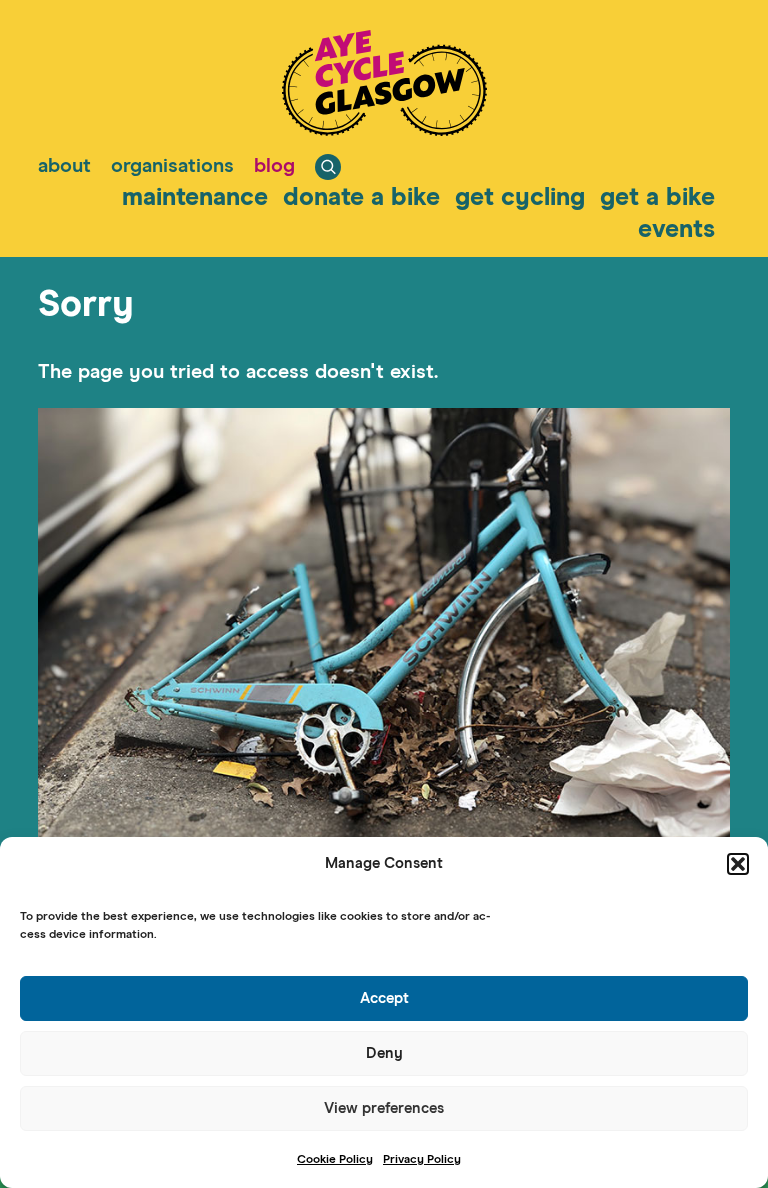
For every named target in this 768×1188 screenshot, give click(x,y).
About (64, 166)
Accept (384, 998)
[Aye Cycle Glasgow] (384, 130)
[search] (328, 167)
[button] (738, 864)
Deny (384, 1053)
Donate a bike (361, 197)
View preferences (384, 1108)
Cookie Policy (335, 1160)
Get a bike (657, 197)
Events (676, 229)
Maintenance (195, 197)
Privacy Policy (422, 1160)
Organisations (172, 166)
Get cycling (520, 197)
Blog (274, 166)
